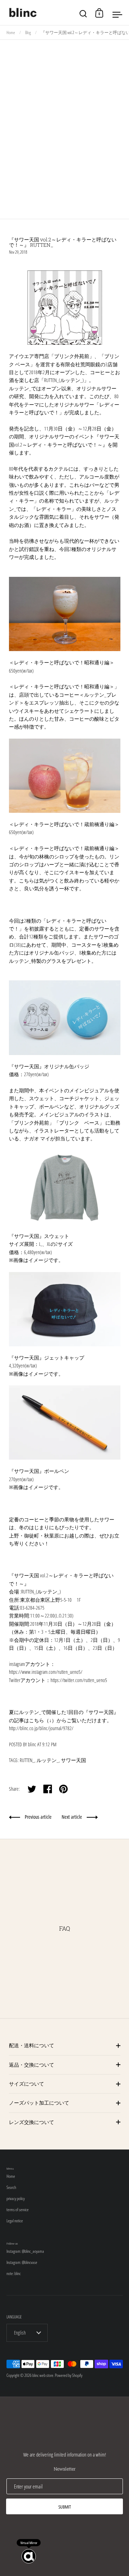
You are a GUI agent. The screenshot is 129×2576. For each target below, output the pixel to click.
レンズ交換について (32, 2122)
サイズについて (27, 2084)
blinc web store (43, 2375)
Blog (28, 32)
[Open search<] (83, 13)
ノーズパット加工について (39, 2103)
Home (11, 32)
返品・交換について (32, 2065)
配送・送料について (32, 2045)
